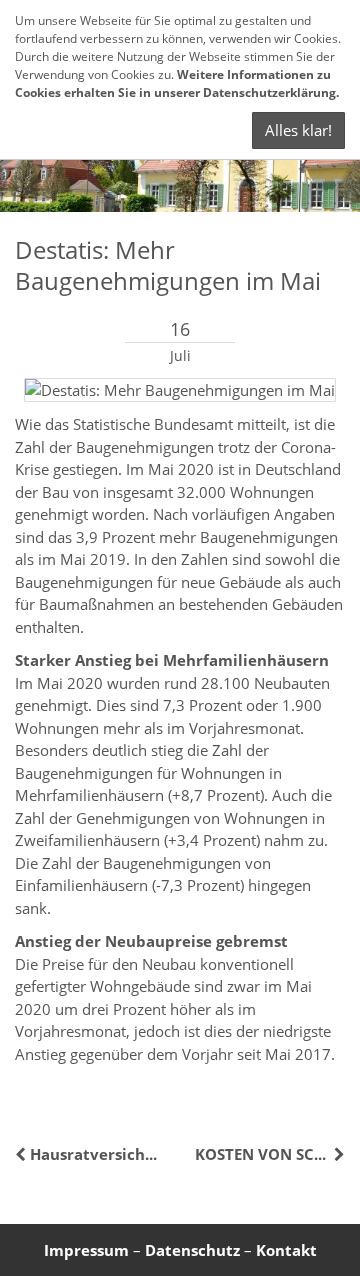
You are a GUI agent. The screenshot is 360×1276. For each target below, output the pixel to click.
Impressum (86, 1250)
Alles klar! (298, 130)
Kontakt (286, 1250)
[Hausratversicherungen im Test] (22, 1154)
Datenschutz (192, 1250)
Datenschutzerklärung (269, 92)
